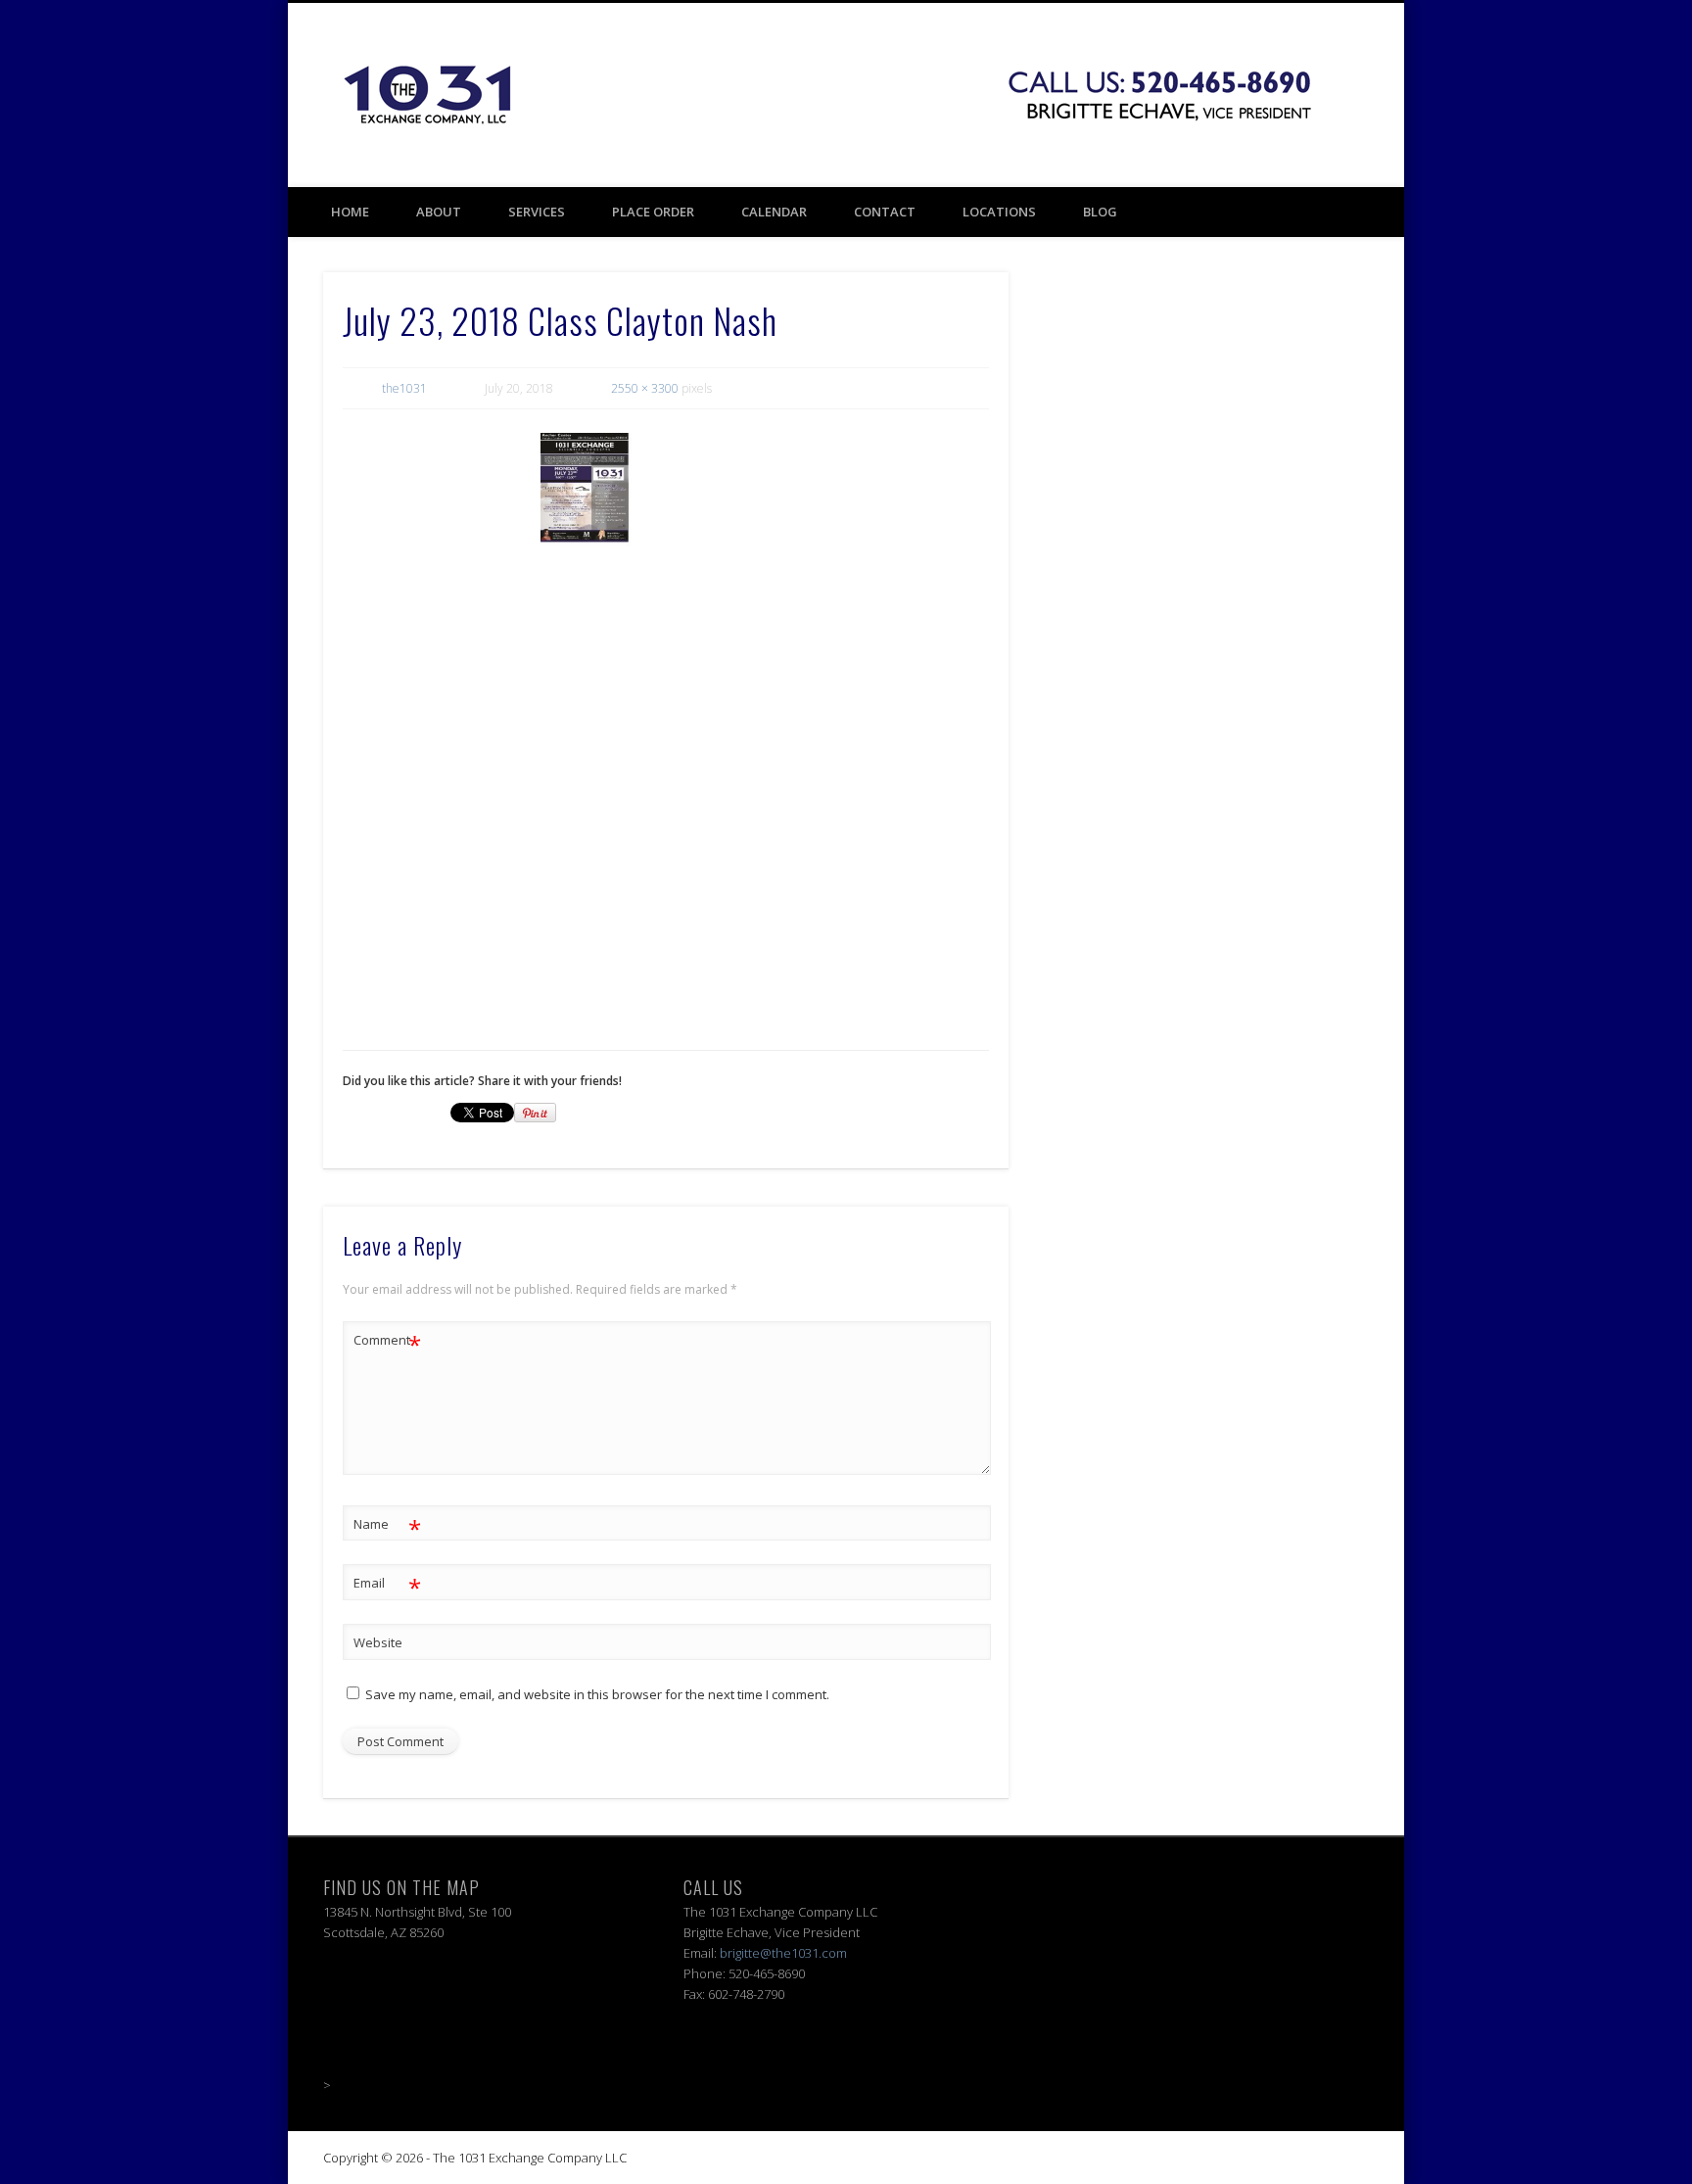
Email (387, 1586)
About (439, 212)
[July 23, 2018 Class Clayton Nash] (765, 723)
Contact (885, 212)
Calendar (774, 212)
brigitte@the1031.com (783, 1953)
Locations (999, 212)
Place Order (653, 212)
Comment (387, 1343)
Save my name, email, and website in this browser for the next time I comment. (597, 1694)
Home (350, 212)
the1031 (404, 388)
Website (378, 1642)
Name (387, 1527)
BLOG (1100, 212)
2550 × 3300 (645, 388)
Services (537, 212)
